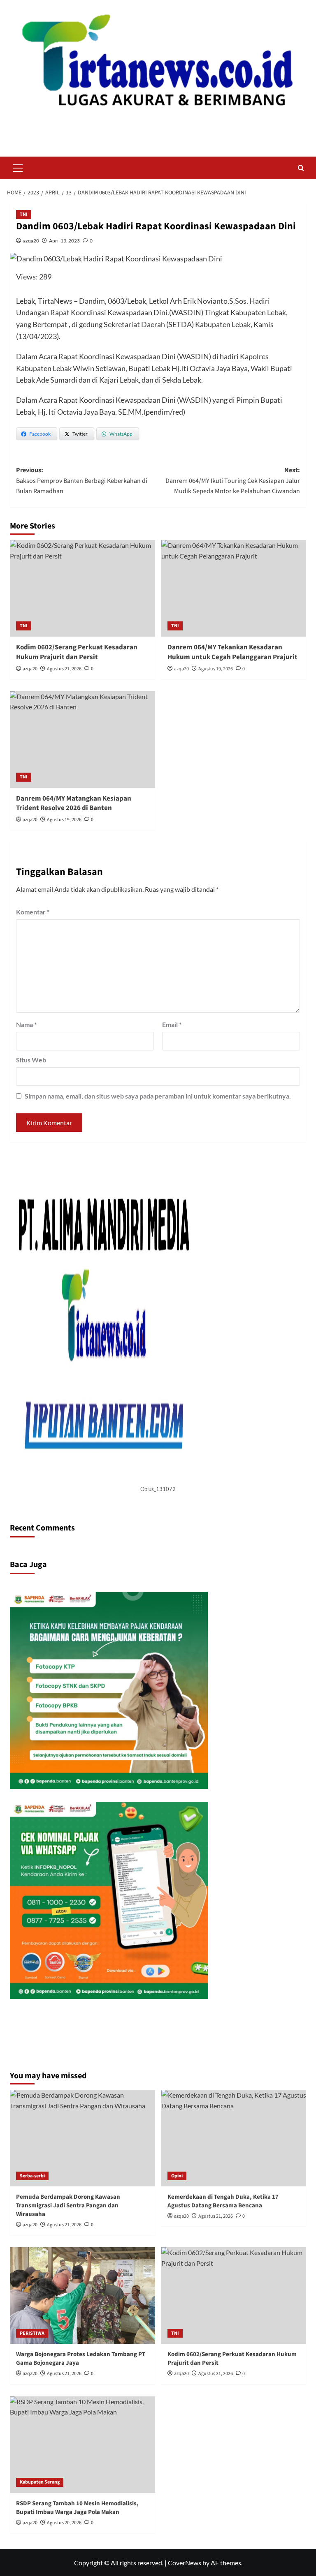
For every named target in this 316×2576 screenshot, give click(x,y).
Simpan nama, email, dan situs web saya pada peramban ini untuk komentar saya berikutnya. (158, 1096)
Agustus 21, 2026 (64, 669)
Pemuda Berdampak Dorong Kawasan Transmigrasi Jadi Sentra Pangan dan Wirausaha (68, 2206)
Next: (233, 481)
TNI (24, 214)
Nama (26, 1024)
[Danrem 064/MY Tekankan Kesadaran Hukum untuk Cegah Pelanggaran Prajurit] (234, 588)
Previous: (82, 481)
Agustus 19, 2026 (216, 669)
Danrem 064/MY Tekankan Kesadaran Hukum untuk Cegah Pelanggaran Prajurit (232, 652)
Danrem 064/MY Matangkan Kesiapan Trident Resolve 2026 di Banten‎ (74, 803)
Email (172, 1024)
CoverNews (185, 2563)
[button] (18, 167)
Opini (177, 2176)
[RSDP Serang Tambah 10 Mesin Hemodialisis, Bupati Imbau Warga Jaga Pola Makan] (82, 2445)
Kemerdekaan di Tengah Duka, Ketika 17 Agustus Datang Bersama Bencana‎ (223, 2201)
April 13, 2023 (64, 241)
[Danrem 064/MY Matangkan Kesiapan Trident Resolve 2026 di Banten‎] (82, 740)
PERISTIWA (32, 2333)
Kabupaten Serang (40, 2482)
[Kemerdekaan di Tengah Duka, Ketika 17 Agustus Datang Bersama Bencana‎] (234, 2138)
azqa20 (31, 241)
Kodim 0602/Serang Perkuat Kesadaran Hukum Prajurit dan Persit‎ (77, 652)
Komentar (33, 912)
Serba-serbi (32, 2176)
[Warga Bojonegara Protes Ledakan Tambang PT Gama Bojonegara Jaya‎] (82, 2296)
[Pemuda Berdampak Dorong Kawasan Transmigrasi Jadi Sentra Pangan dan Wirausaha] (82, 2138)
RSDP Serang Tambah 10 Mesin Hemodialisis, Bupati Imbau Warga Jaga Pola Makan (77, 2508)
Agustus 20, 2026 (64, 2523)
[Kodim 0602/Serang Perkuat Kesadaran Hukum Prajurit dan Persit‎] (82, 588)
